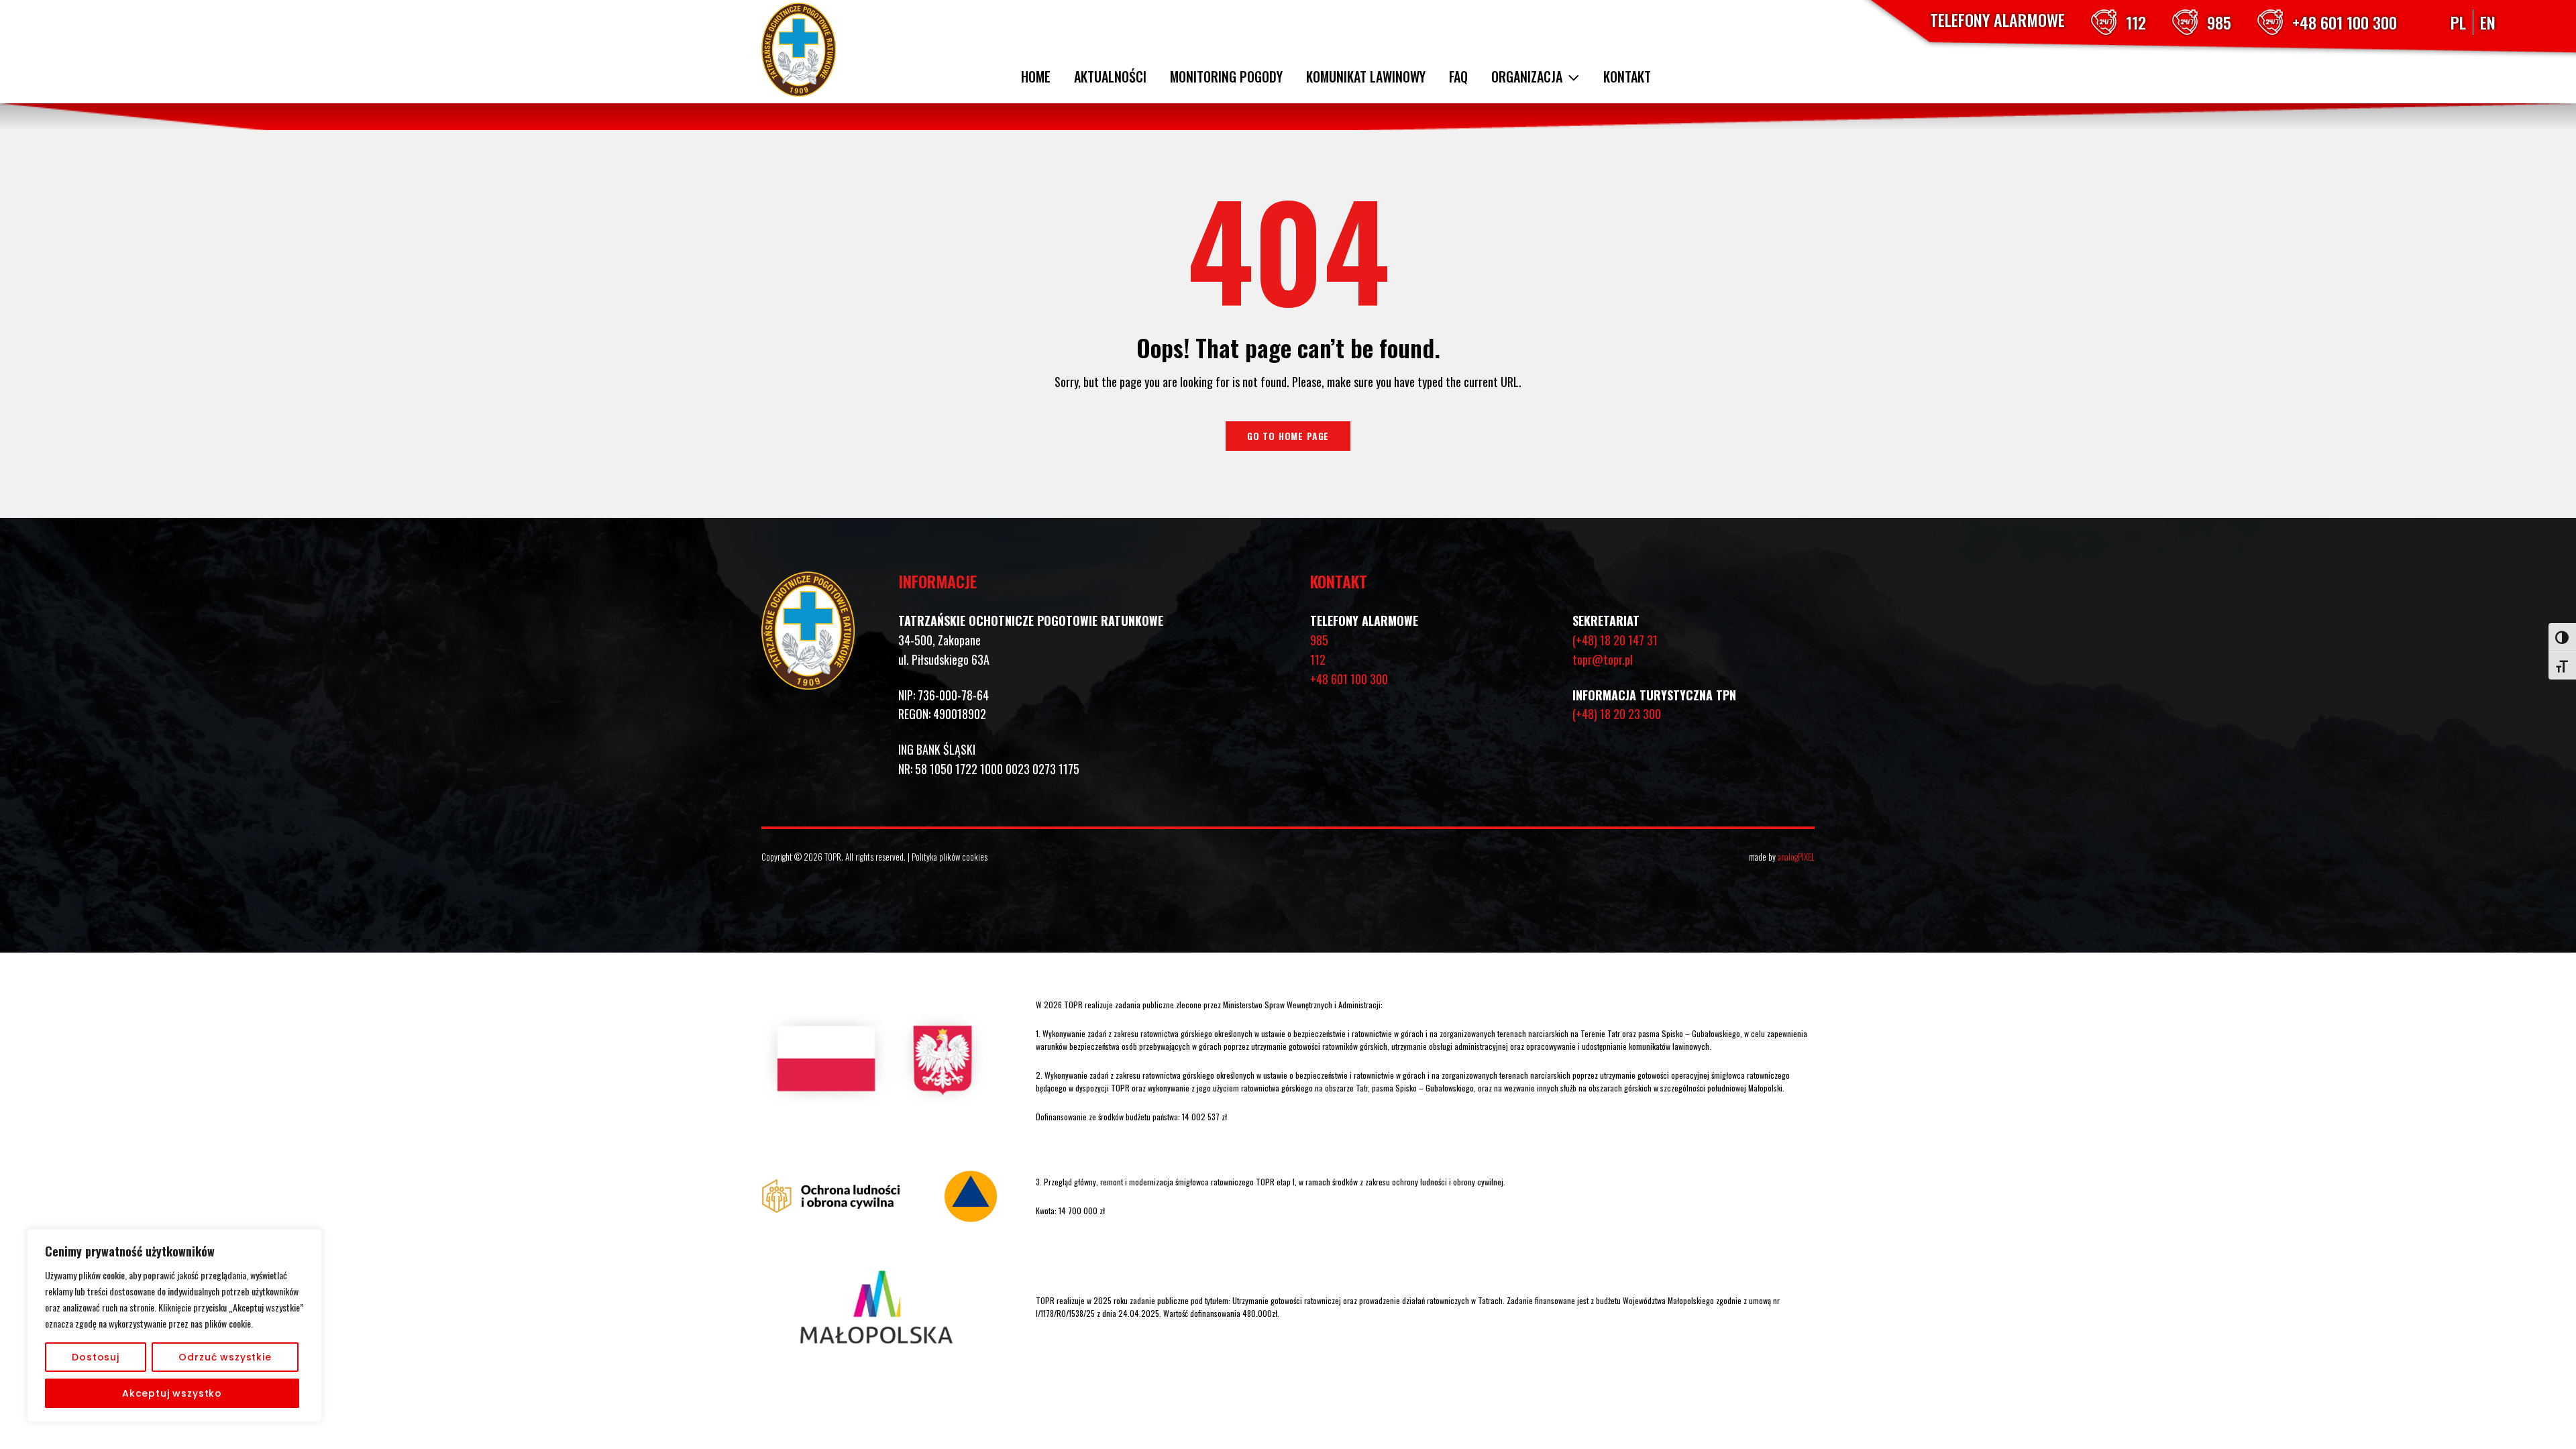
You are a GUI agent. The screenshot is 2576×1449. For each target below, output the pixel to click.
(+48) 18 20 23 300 (1617, 714)
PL (2458, 22)
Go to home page (1288, 436)
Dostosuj (96, 1357)
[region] (174, 1326)
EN (2488, 22)
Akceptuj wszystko (172, 1393)
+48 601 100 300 (2345, 22)
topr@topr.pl (1603, 659)
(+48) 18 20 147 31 (1615, 640)
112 (2136, 22)
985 (2219, 22)
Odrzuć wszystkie (225, 1357)
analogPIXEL (1796, 857)
